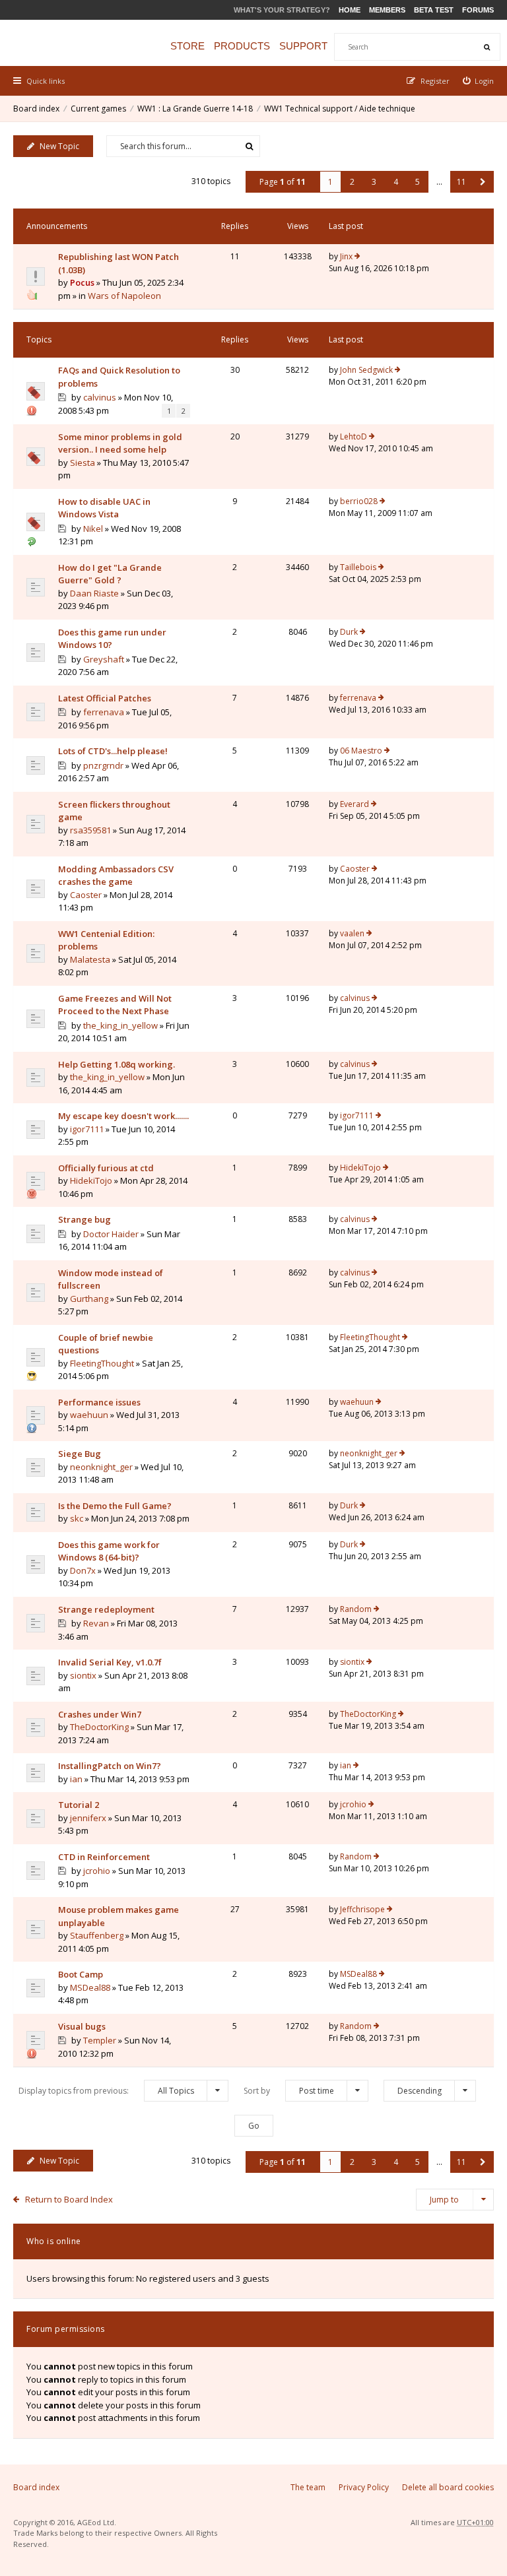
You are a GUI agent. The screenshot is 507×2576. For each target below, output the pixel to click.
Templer (100, 2040)
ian (76, 1779)
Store (187, 46)
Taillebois (358, 567)
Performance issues (99, 1402)
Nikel (93, 529)
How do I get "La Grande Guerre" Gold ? (110, 574)
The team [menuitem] (308, 2487)
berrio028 (359, 501)
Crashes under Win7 (100, 1714)
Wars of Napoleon (124, 296)
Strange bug (84, 1219)
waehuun (89, 1415)
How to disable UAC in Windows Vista (104, 508)
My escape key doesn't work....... (123, 1116)
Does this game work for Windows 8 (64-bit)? (109, 1551)
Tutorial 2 (79, 1805)
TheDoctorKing (99, 1727)
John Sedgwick (366, 370)
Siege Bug (80, 1454)
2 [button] (352, 182)
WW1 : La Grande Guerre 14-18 (195, 109)
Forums (478, 10)
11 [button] (461, 182)
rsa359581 (90, 830)
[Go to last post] (357, 257)
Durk (349, 632)
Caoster (86, 895)
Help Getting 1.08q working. (117, 1064)
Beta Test (434, 10)
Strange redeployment (106, 1609)
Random (356, 1609)
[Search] (487, 47)
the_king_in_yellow (120, 1025)
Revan (96, 1623)
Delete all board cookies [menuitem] (448, 2487)
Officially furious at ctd (106, 1168)
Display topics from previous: (106, 2091)
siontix (83, 1675)
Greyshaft (104, 659)
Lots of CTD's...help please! (113, 751)
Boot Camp (81, 1974)
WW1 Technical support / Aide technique (340, 109)
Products (242, 46)
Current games (98, 109)
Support (303, 46)
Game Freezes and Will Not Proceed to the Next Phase (115, 1005)
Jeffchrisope (362, 1909)
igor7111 (87, 1129)
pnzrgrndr (103, 765)
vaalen (352, 933)
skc (77, 1518)
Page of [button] (283, 182)
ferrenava (104, 712)
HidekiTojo (91, 1180)
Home (350, 10)
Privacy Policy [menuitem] (364, 2487)
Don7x (83, 1570)
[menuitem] (479, 81)
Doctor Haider (111, 1234)
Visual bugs (82, 2026)
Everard (355, 804)
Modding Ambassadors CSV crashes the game (116, 876)
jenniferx (88, 1818)
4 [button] (396, 182)
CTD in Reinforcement (104, 1857)
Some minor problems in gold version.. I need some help (120, 443)
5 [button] (418, 182)
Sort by (289, 2091)
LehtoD (354, 436)
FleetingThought (102, 1363)
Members (387, 10)
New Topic (59, 146)
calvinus (100, 397)
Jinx (346, 256)
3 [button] (374, 182)
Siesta (83, 463)
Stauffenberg (97, 1935)
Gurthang (89, 1299)
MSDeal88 (90, 1987)
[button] (483, 182)
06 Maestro (361, 751)
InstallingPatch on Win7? (110, 1766)
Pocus (82, 282)
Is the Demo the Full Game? (115, 1506)
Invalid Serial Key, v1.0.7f (110, 1662)
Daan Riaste (94, 593)
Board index (36, 109)
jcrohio (353, 1804)
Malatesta (90, 959)
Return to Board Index (69, 2199)
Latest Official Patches (105, 698)
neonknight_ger (101, 1467)
